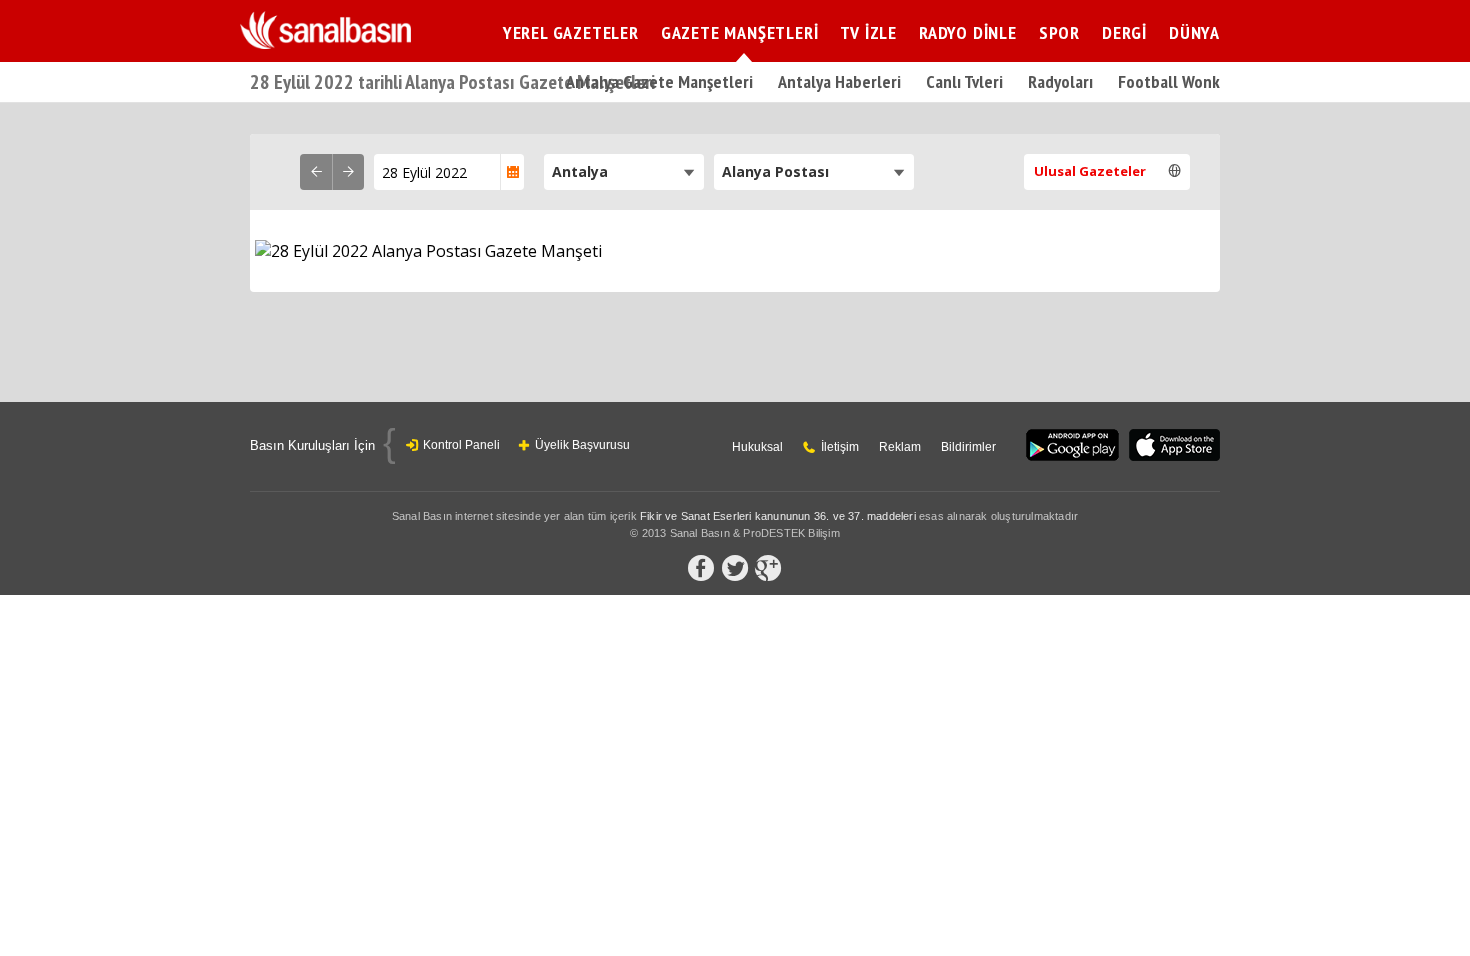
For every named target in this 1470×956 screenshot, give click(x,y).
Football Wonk (1169, 81)
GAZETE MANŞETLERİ (740, 32)
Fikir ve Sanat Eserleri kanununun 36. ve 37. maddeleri (778, 516)
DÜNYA (1194, 32)
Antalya (580, 171)
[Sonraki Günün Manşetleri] (348, 172)
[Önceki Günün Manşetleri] (316, 172)
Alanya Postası (775, 171)
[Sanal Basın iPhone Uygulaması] (1174, 446)
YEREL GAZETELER (571, 32)
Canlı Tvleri (964, 81)
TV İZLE (868, 32)
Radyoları (1060, 81)
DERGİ (1124, 32)
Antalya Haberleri (839, 81)
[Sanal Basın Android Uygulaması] (1072, 446)
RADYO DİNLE (968, 32)
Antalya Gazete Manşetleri (659, 81)
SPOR (1059, 32)
